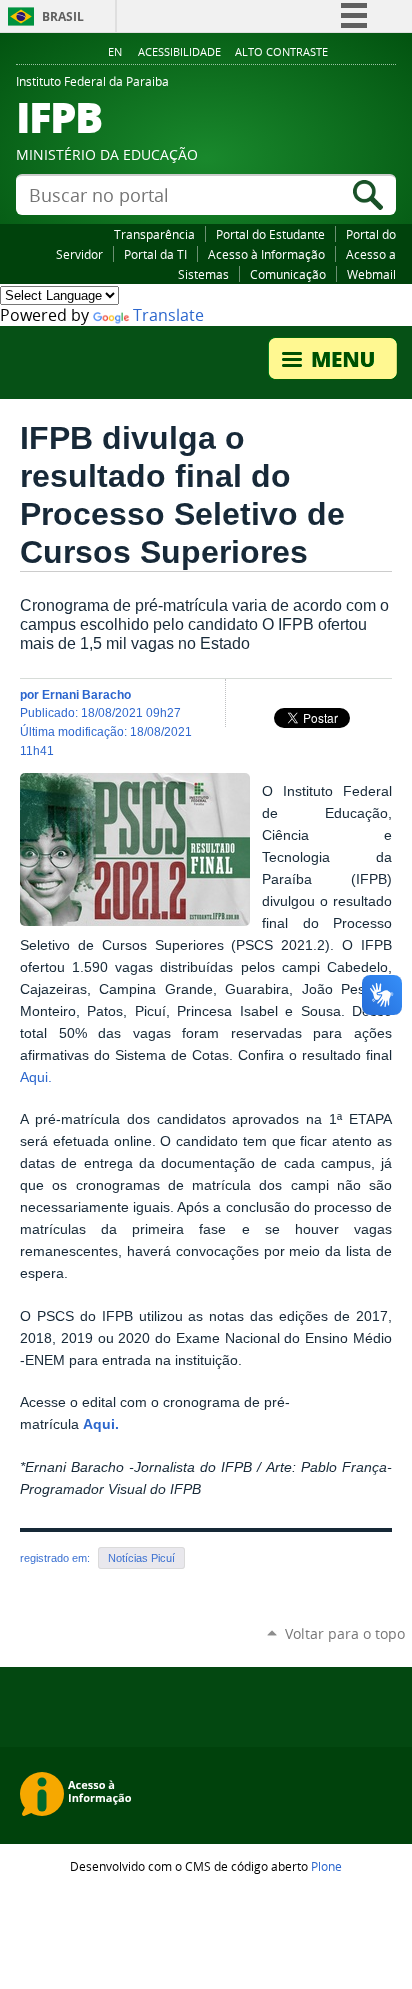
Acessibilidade (179, 52)
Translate (168, 315)
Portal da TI (155, 254)
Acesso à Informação (266, 254)
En (115, 52)
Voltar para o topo (345, 1633)
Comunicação (288, 274)
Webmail (371, 274)
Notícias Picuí (141, 1558)
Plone (326, 1866)
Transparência (154, 234)
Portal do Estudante (270, 234)
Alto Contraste (281, 52)
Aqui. (36, 1077)
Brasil (63, 16)
